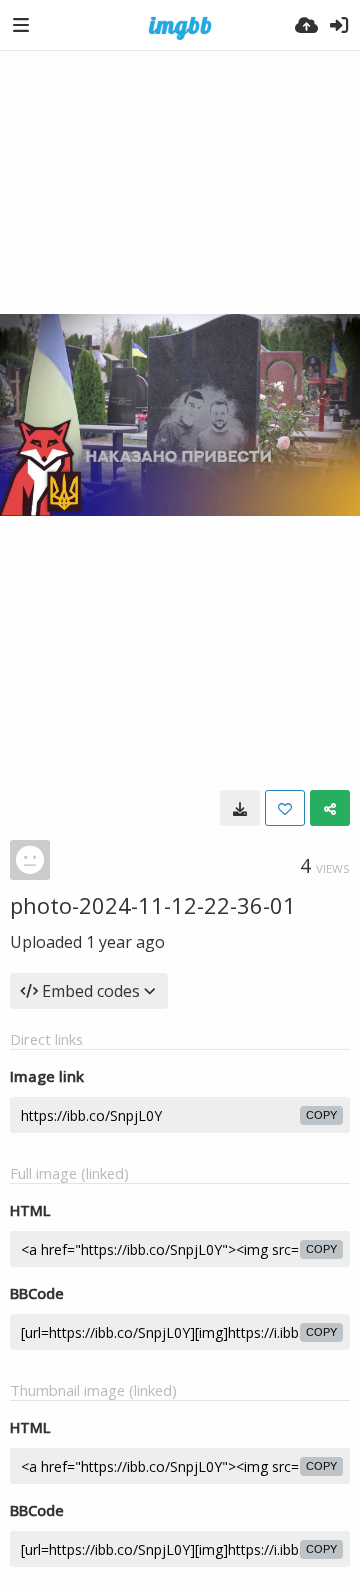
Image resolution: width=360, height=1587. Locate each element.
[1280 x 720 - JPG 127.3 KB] (240, 808)
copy (321, 1115)
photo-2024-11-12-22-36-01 (153, 905)
